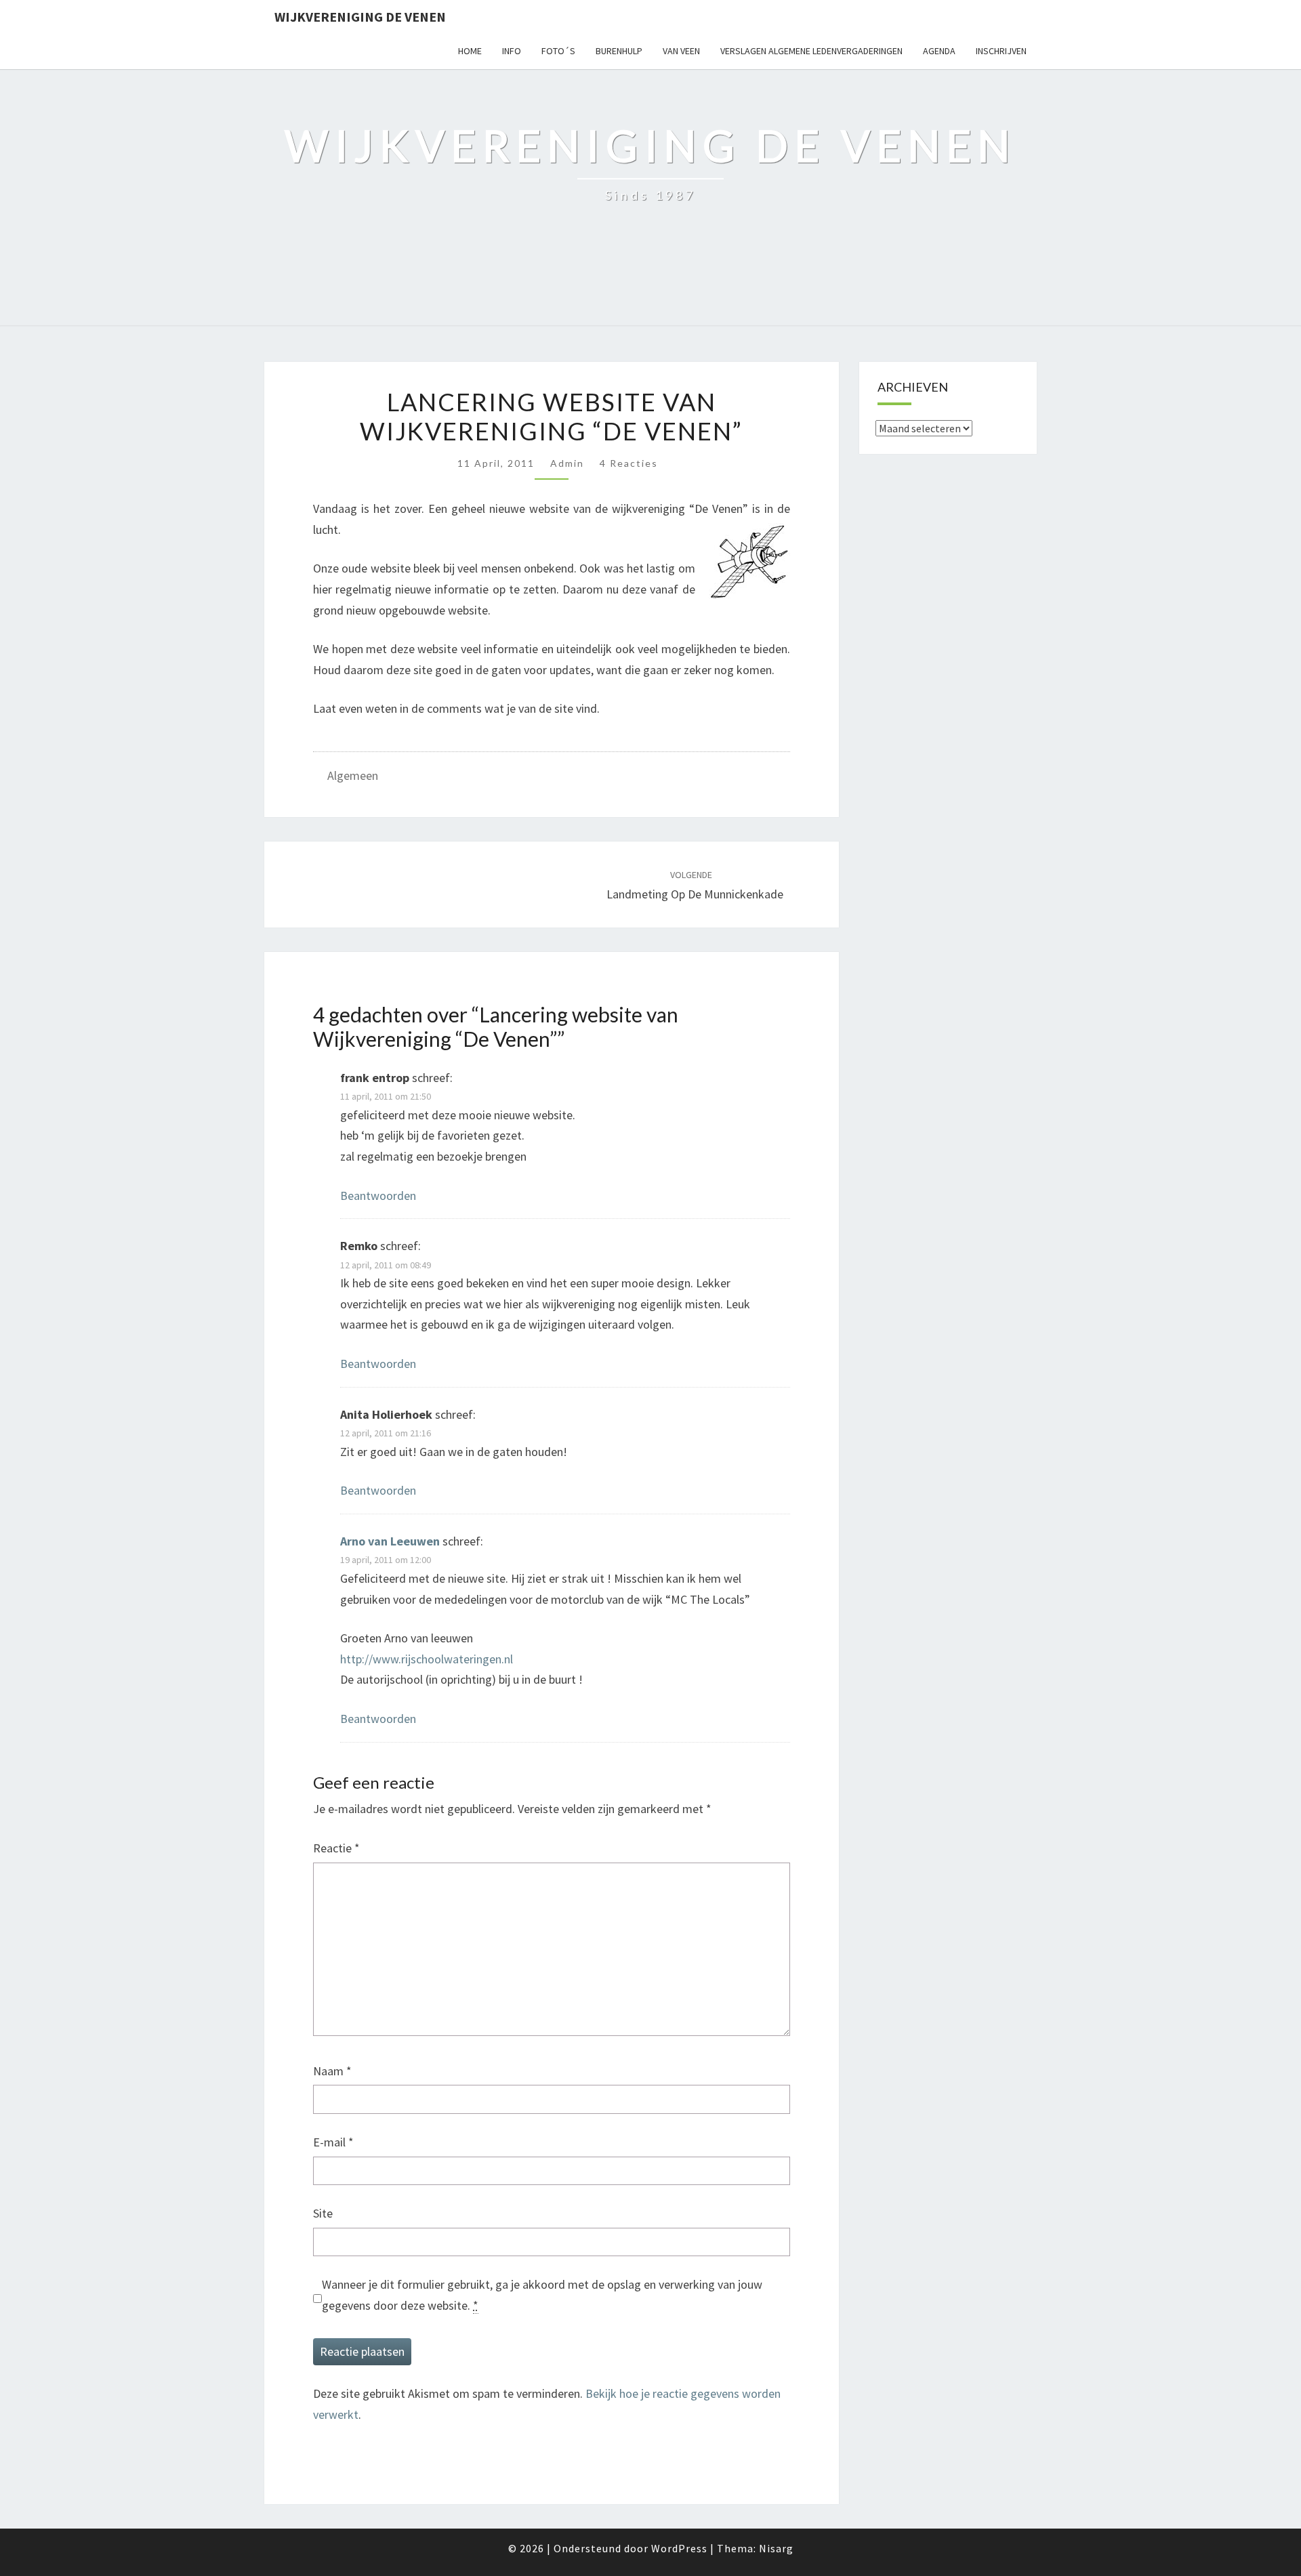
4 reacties (629, 463)
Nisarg (776, 2548)
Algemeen (353, 775)
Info (512, 51)
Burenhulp (619, 51)
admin (567, 463)
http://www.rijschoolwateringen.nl (427, 1659)
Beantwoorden (378, 1196)
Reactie (336, 1848)
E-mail (333, 2142)
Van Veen (681, 51)
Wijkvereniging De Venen (360, 17)
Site (323, 2213)
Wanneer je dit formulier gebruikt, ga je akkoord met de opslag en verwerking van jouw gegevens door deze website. (542, 2295)
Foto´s (558, 51)
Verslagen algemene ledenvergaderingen (811, 51)
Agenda (939, 51)
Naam (332, 2071)
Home (470, 51)
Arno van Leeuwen (390, 1541)
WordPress (679, 2548)
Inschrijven (1001, 51)
